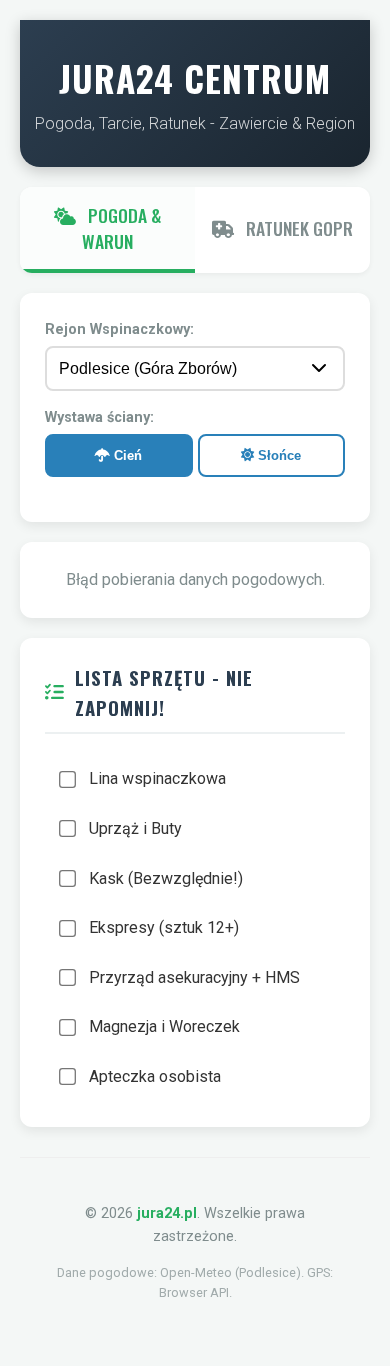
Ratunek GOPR (297, 228)
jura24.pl (167, 1213)
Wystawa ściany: (99, 417)
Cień (126, 455)
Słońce (277, 455)
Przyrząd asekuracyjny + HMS (194, 977)
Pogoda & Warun (121, 228)
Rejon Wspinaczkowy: (119, 329)
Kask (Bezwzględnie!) (166, 878)
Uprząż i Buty (135, 828)
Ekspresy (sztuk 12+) (164, 927)
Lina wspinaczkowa (157, 778)
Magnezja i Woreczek (164, 1026)
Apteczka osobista (155, 1076)
